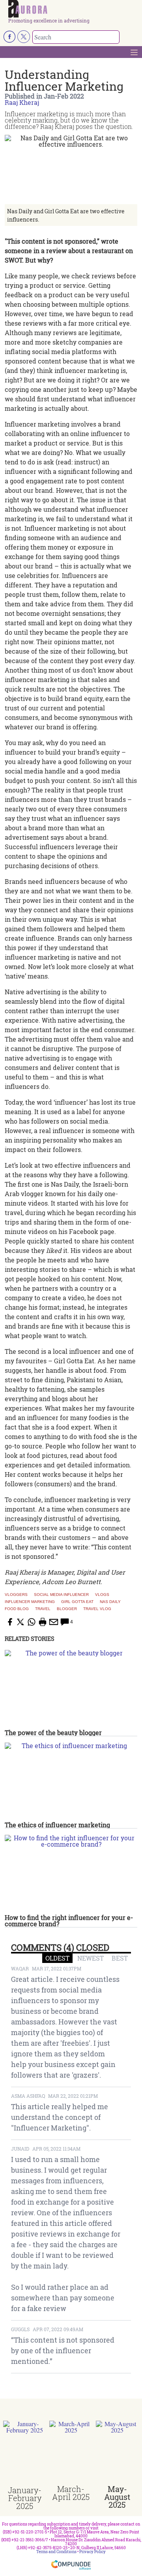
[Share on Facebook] (9, 1622)
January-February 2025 (25, 2498)
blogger (67, 1609)
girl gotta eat (77, 1602)
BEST (120, 1958)
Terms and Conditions (56, 2552)
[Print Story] (43, 1622)
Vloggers (16, 1595)
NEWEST (91, 1958)
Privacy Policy (92, 2552)
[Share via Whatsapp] (32, 1622)
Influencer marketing (30, 1602)
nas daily (110, 1602)
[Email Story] (54, 1622)
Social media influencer (61, 1595)
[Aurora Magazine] (74, 9)
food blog (17, 1609)
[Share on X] (21, 1622)
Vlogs (102, 1595)
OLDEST (57, 1958)
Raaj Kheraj (22, 102)
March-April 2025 (71, 2493)
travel (43, 1609)
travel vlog (97, 1609)
